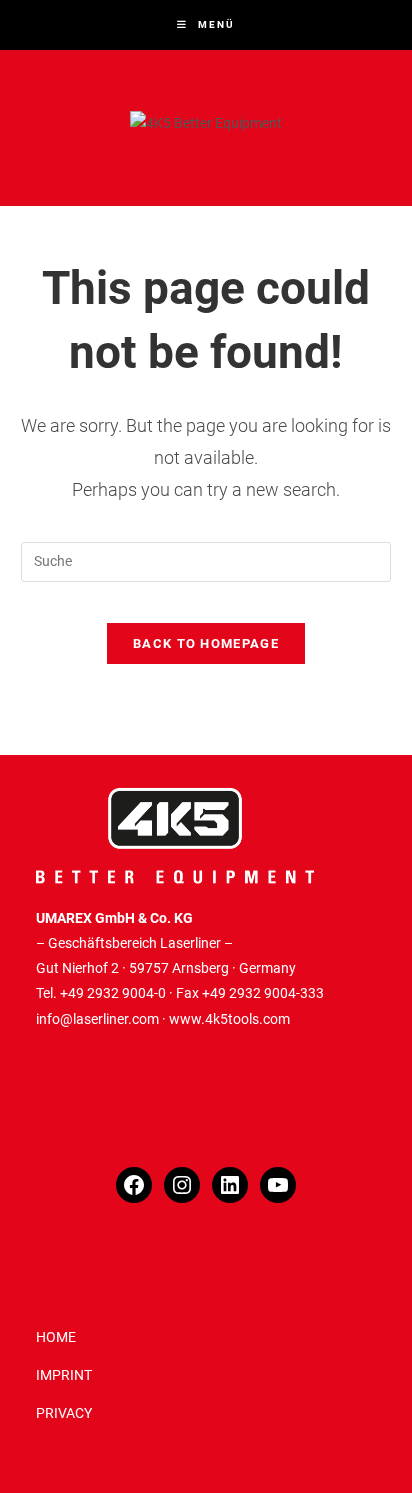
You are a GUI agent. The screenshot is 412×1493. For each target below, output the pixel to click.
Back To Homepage (206, 643)
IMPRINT (64, 1375)
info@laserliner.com (97, 1019)
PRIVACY (64, 1413)
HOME (56, 1337)
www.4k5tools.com (229, 1019)
